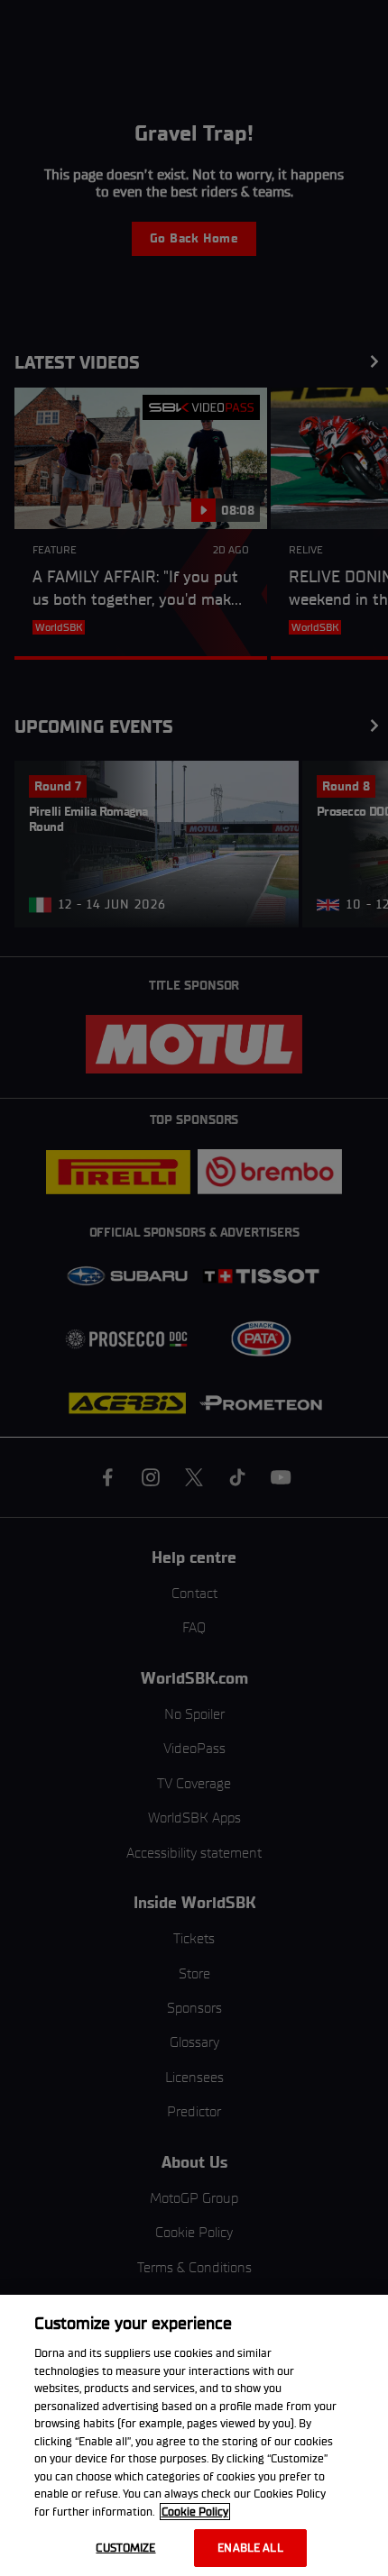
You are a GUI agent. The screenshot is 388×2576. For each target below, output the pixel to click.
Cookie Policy (195, 2512)
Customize (125, 2548)
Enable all (250, 2548)
